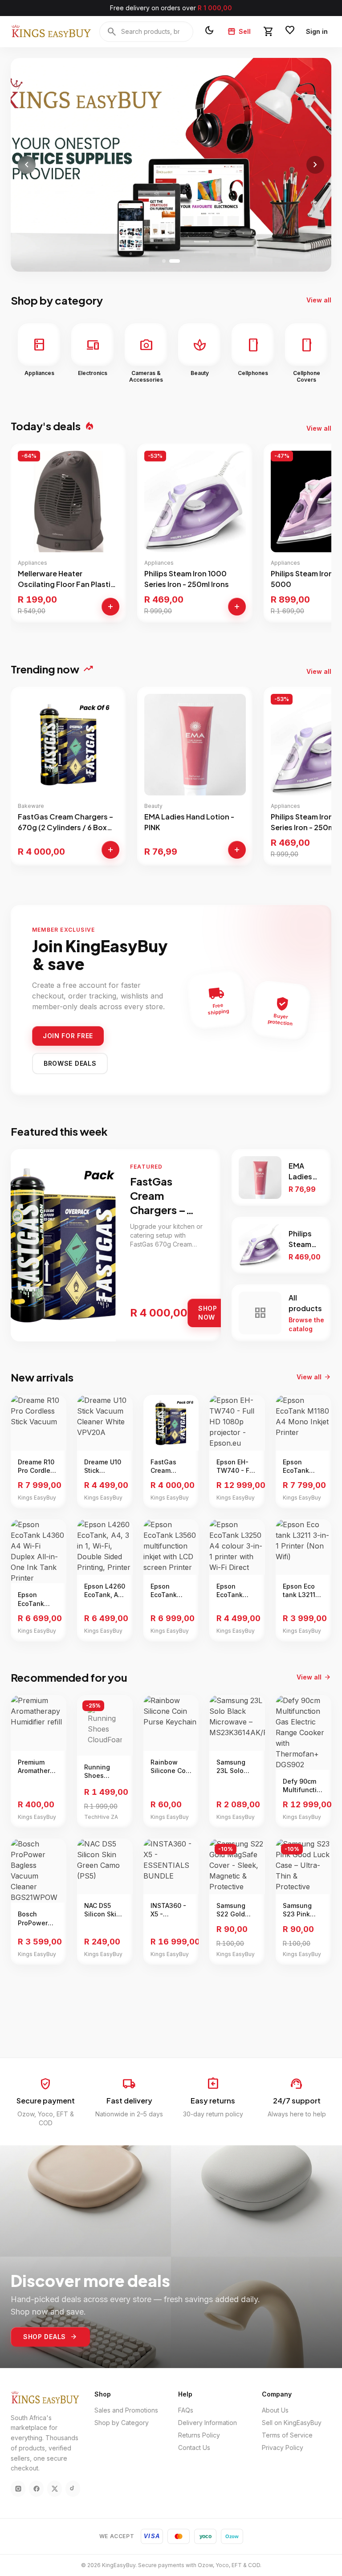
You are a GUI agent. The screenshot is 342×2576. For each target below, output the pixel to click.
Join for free (68, 1036)
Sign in (317, 31)
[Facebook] (36, 2489)
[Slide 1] (164, 261)
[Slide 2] (175, 261)
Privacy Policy (283, 2448)
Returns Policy (199, 2435)
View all (319, 300)
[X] (55, 2489)
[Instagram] (18, 2489)
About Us (275, 2410)
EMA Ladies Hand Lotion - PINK (189, 822)
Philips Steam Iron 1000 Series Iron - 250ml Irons (187, 579)
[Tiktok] (73, 2489)
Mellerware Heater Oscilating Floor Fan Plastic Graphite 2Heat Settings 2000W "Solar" (66, 579)
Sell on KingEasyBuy (292, 2423)
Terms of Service (287, 2435)
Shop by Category (122, 2423)
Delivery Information (208, 2423)
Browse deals (70, 1063)
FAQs (186, 2410)
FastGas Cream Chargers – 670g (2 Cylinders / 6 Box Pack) (65, 822)
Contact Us (194, 2448)
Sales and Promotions (126, 2410)
